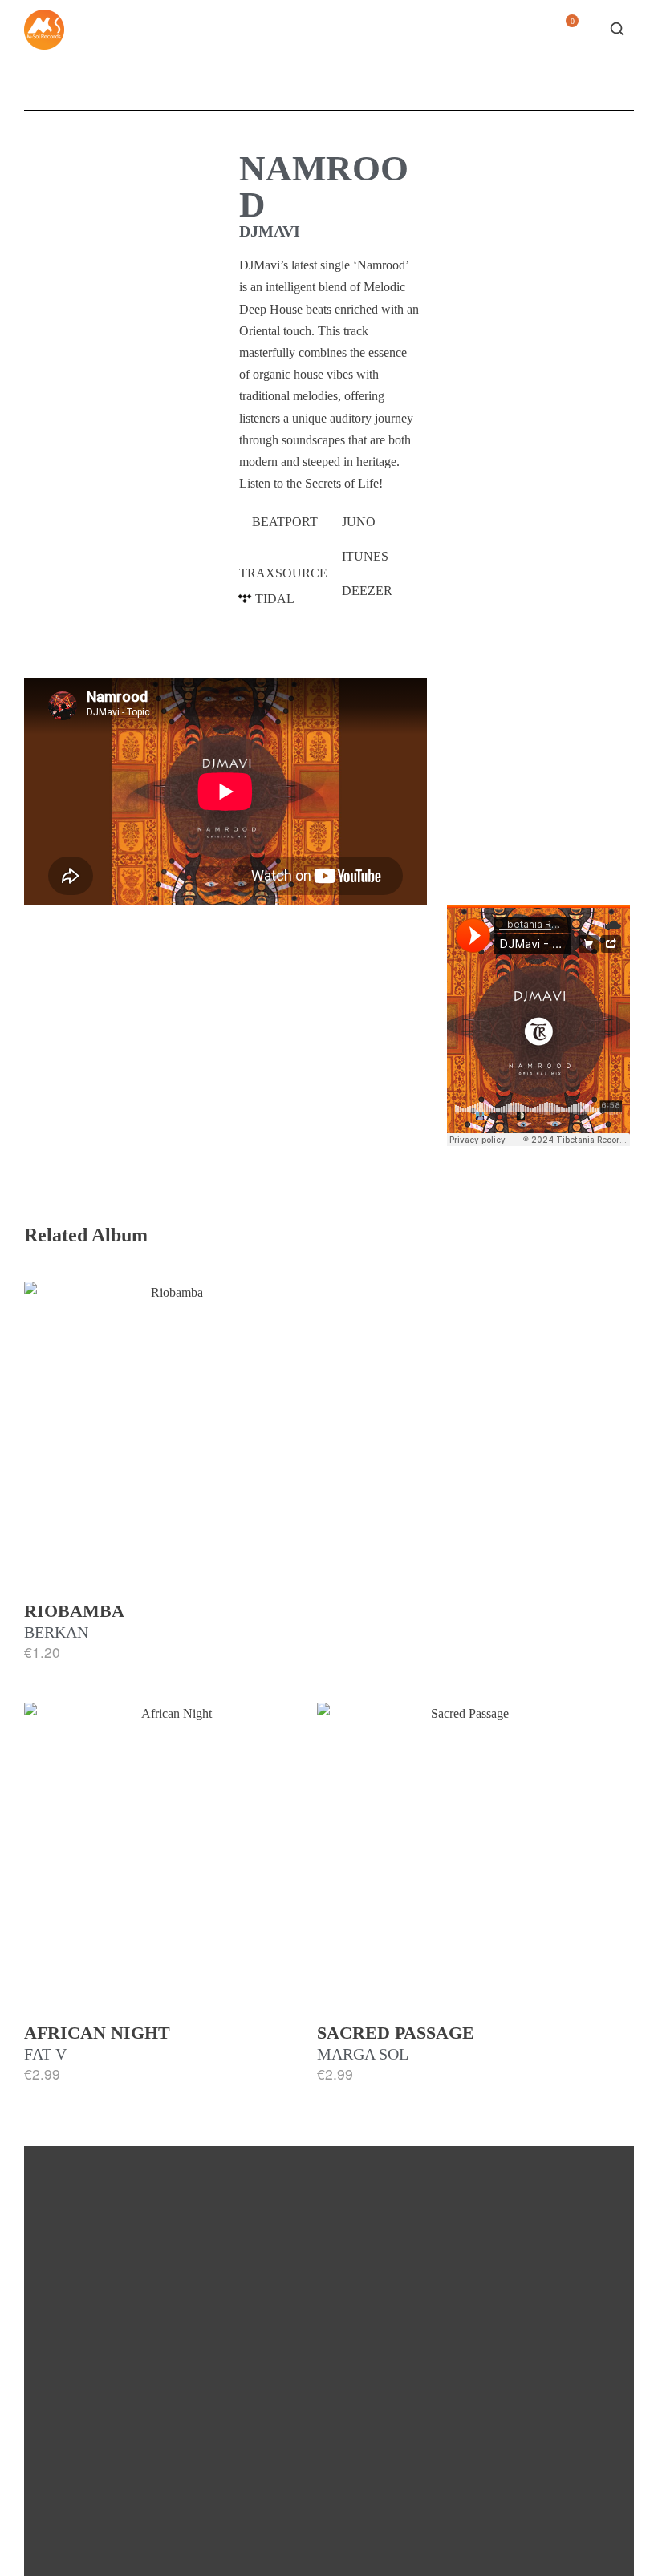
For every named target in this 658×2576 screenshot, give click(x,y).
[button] (284, 522)
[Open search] (617, 29)
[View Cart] (566, 33)
